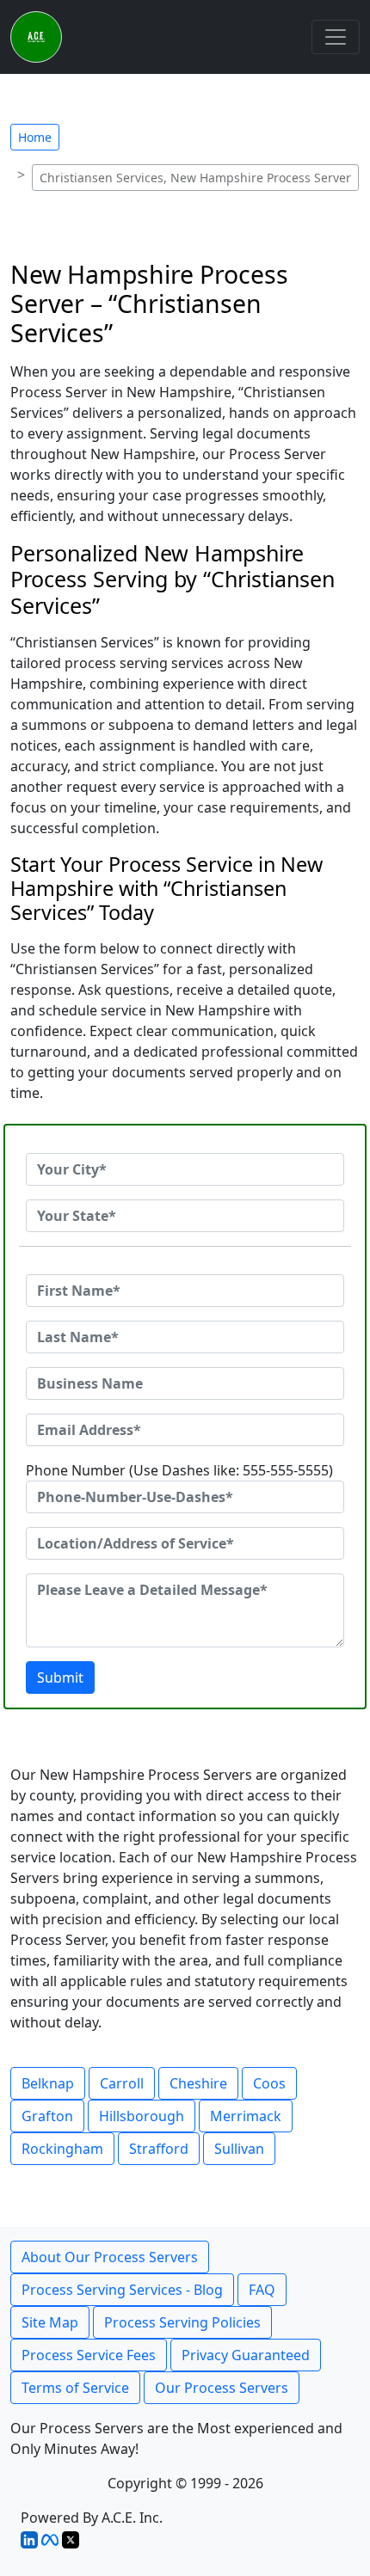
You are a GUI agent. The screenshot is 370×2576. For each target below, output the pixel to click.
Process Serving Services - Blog (122, 2290)
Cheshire (198, 2083)
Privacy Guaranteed (246, 2355)
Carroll (122, 2083)
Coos (269, 2083)
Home (35, 137)
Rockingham (62, 2149)
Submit (60, 1677)
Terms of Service (75, 2388)
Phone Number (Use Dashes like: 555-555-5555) (179, 1470)
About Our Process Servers (110, 2257)
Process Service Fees (89, 2355)
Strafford (159, 2149)
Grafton (47, 2116)
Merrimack (246, 2116)
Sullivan (239, 2149)
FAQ (262, 2290)
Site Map (50, 2322)
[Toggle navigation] (336, 37)
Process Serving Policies (182, 2322)
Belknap (48, 2083)
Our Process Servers (222, 2388)
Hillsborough (142, 2116)
